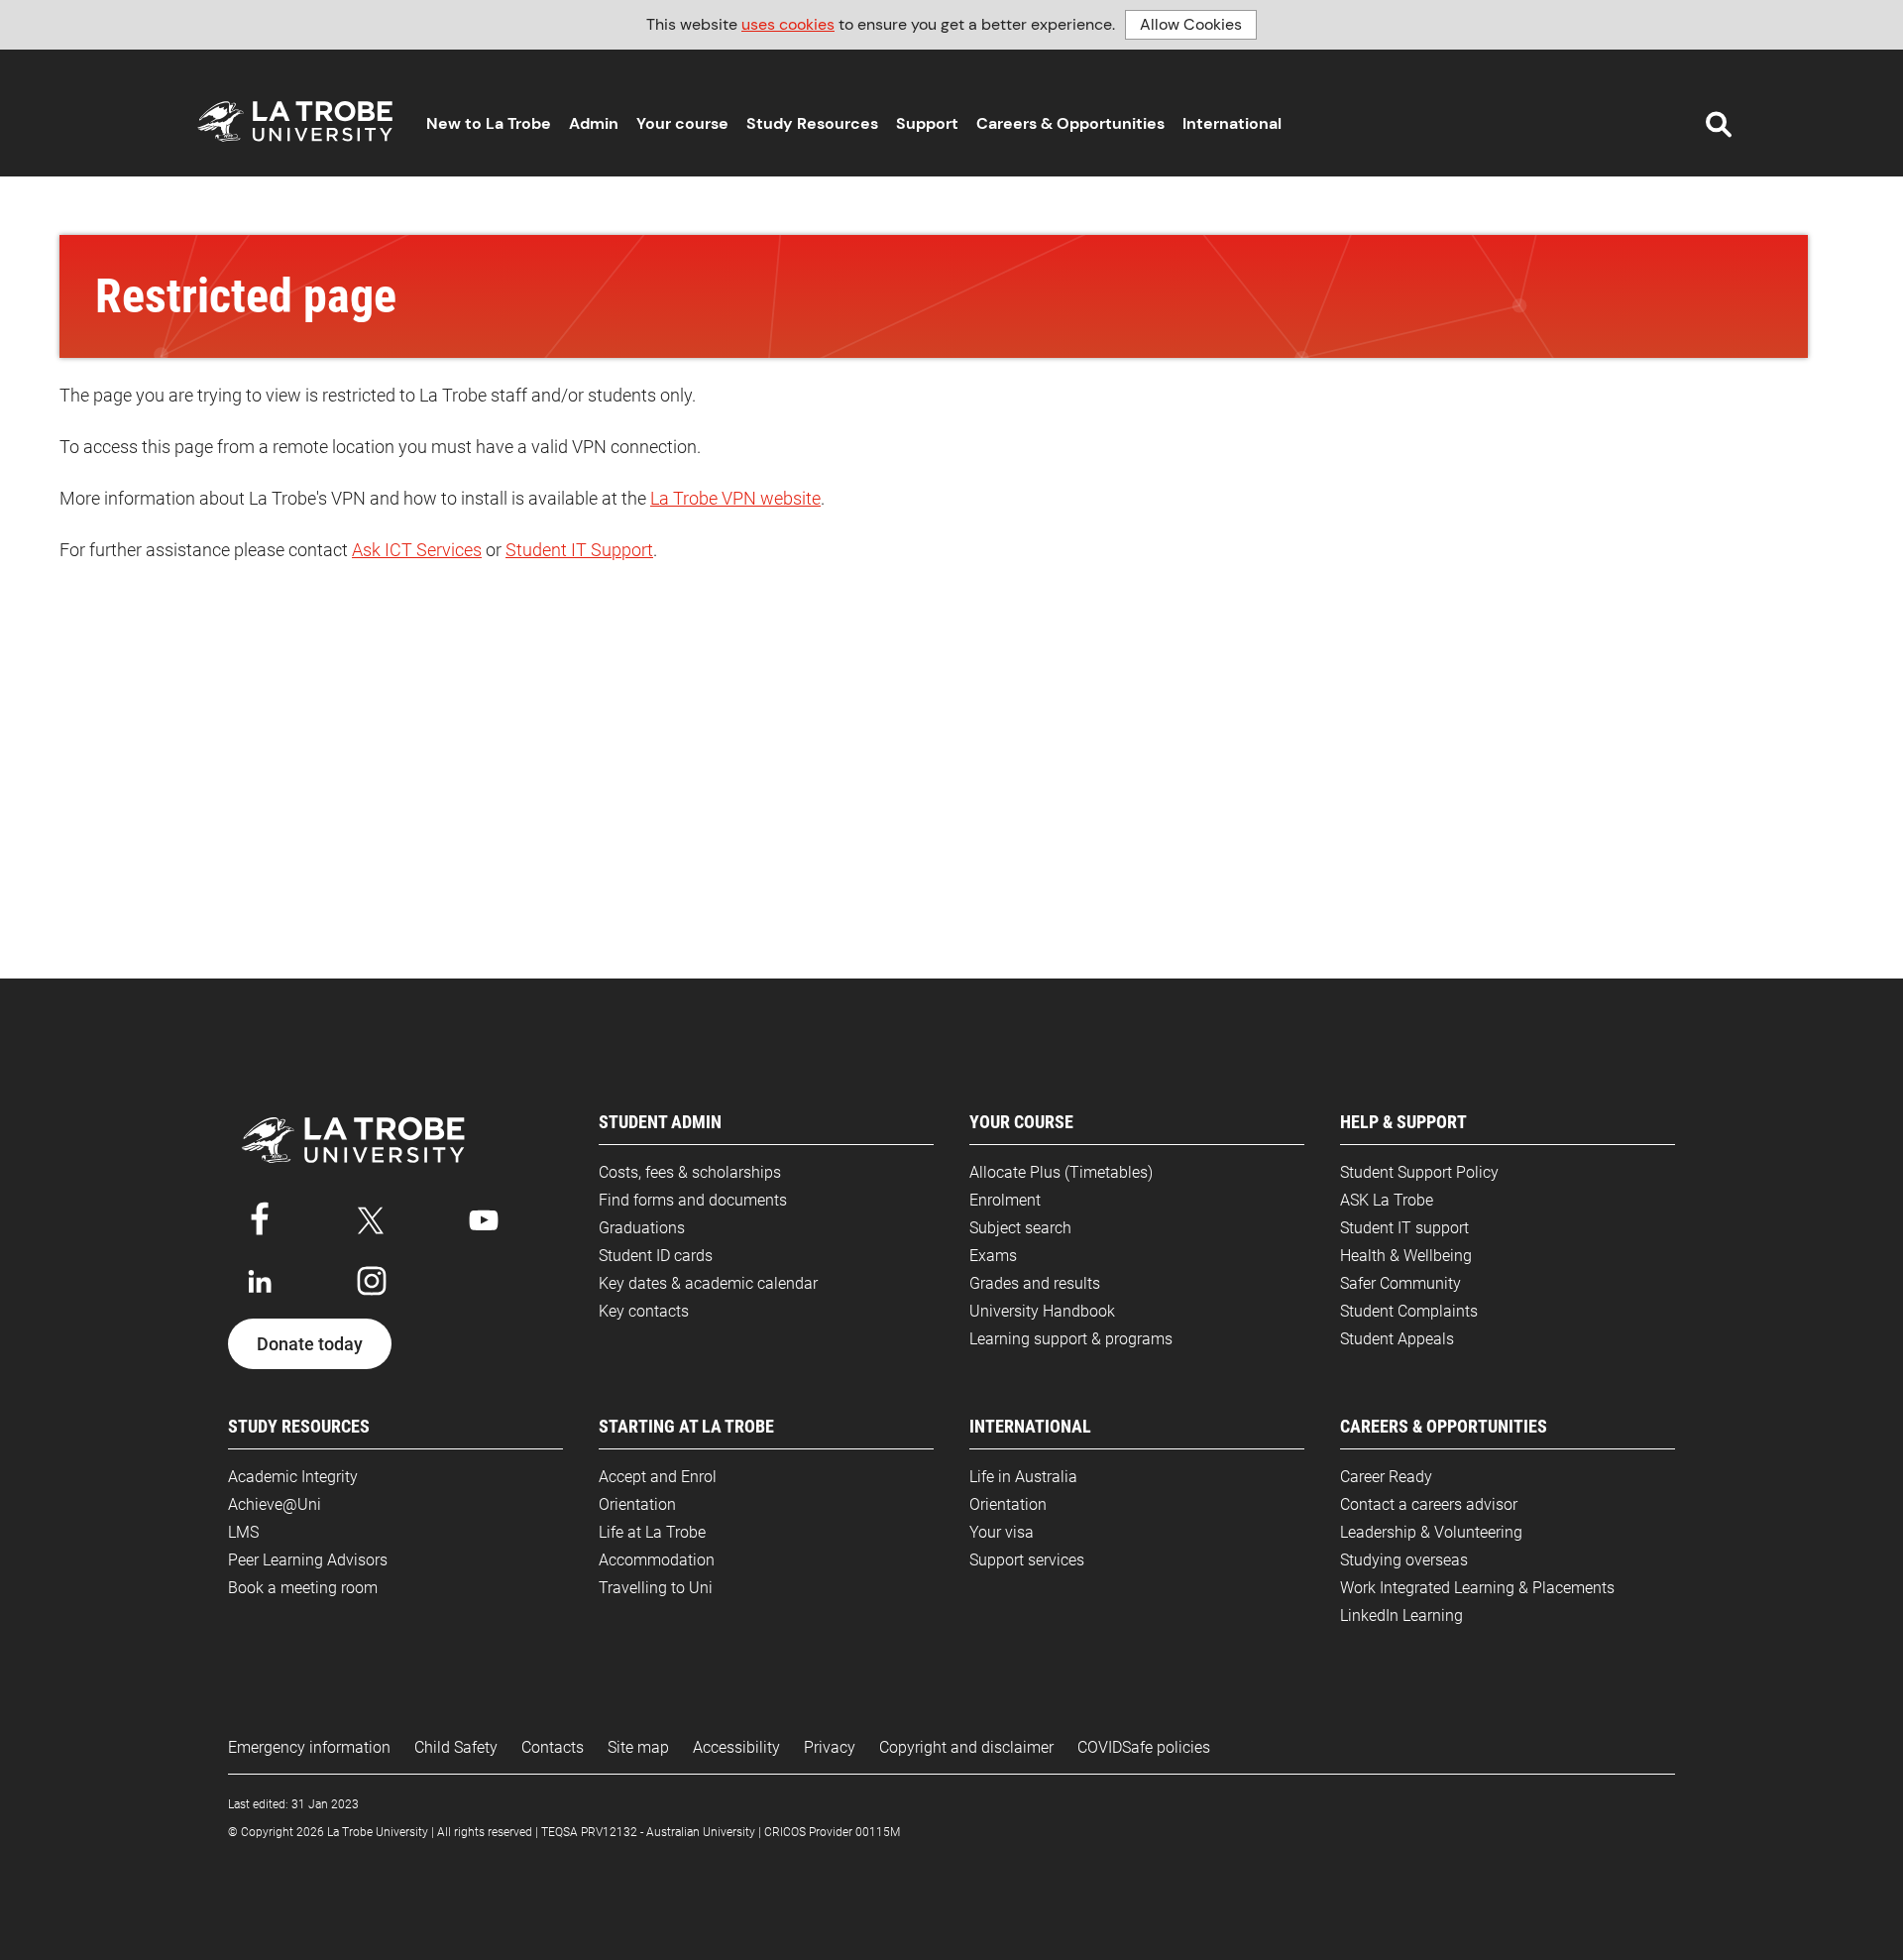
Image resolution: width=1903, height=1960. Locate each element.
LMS (243, 1532)
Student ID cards (656, 1256)
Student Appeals (1397, 1339)
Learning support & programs (1071, 1339)
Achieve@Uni (275, 1504)
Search (1719, 125)
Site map (638, 1747)
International (1232, 123)
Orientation (637, 1504)
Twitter (372, 1216)
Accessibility (736, 1747)
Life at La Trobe (652, 1532)
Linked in (260, 1281)
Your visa (1002, 1532)
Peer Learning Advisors (308, 1560)
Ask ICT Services (417, 550)
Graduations (642, 1228)
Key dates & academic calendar (708, 1283)
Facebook (260, 1216)
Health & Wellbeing (1406, 1256)
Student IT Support (579, 550)
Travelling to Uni (656, 1588)
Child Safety (456, 1747)
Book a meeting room (303, 1588)
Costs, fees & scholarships (690, 1172)
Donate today (310, 1344)
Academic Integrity (293, 1477)
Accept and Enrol (658, 1477)
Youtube (484, 1216)
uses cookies (788, 24)
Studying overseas (1404, 1560)
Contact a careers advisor (1429, 1504)
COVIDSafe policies (1144, 1747)
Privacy (830, 1747)
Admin (594, 123)
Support (927, 123)
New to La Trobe (489, 123)
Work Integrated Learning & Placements (1477, 1588)
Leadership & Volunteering (1431, 1532)
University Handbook (1042, 1311)
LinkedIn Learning (1401, 1615)
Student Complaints (1409, 1311)
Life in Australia (1023, 1477)
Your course (682, 123)
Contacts (553, 1747)
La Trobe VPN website (735, 498)
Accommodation (657, 1560)
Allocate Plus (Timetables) (1061, 1172)
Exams (993, 1256)
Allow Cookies (1191, 24)
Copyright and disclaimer (966, 1747)
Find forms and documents (693, 1200)
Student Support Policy (1419, 1172)
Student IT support (1404, 1228)
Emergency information (309, 1747)
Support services (1027, 1560)
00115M (878, 1832)
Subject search (1020, 1228)
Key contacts (644, 1311)
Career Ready (1386, 1477)
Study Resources (812, 123)
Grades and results (1035, 1283)
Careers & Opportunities (1070, 123)
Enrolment (1005, 1200)
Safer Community (1400, 1283)
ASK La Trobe (1387, 1200)
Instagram (372, 1281)
